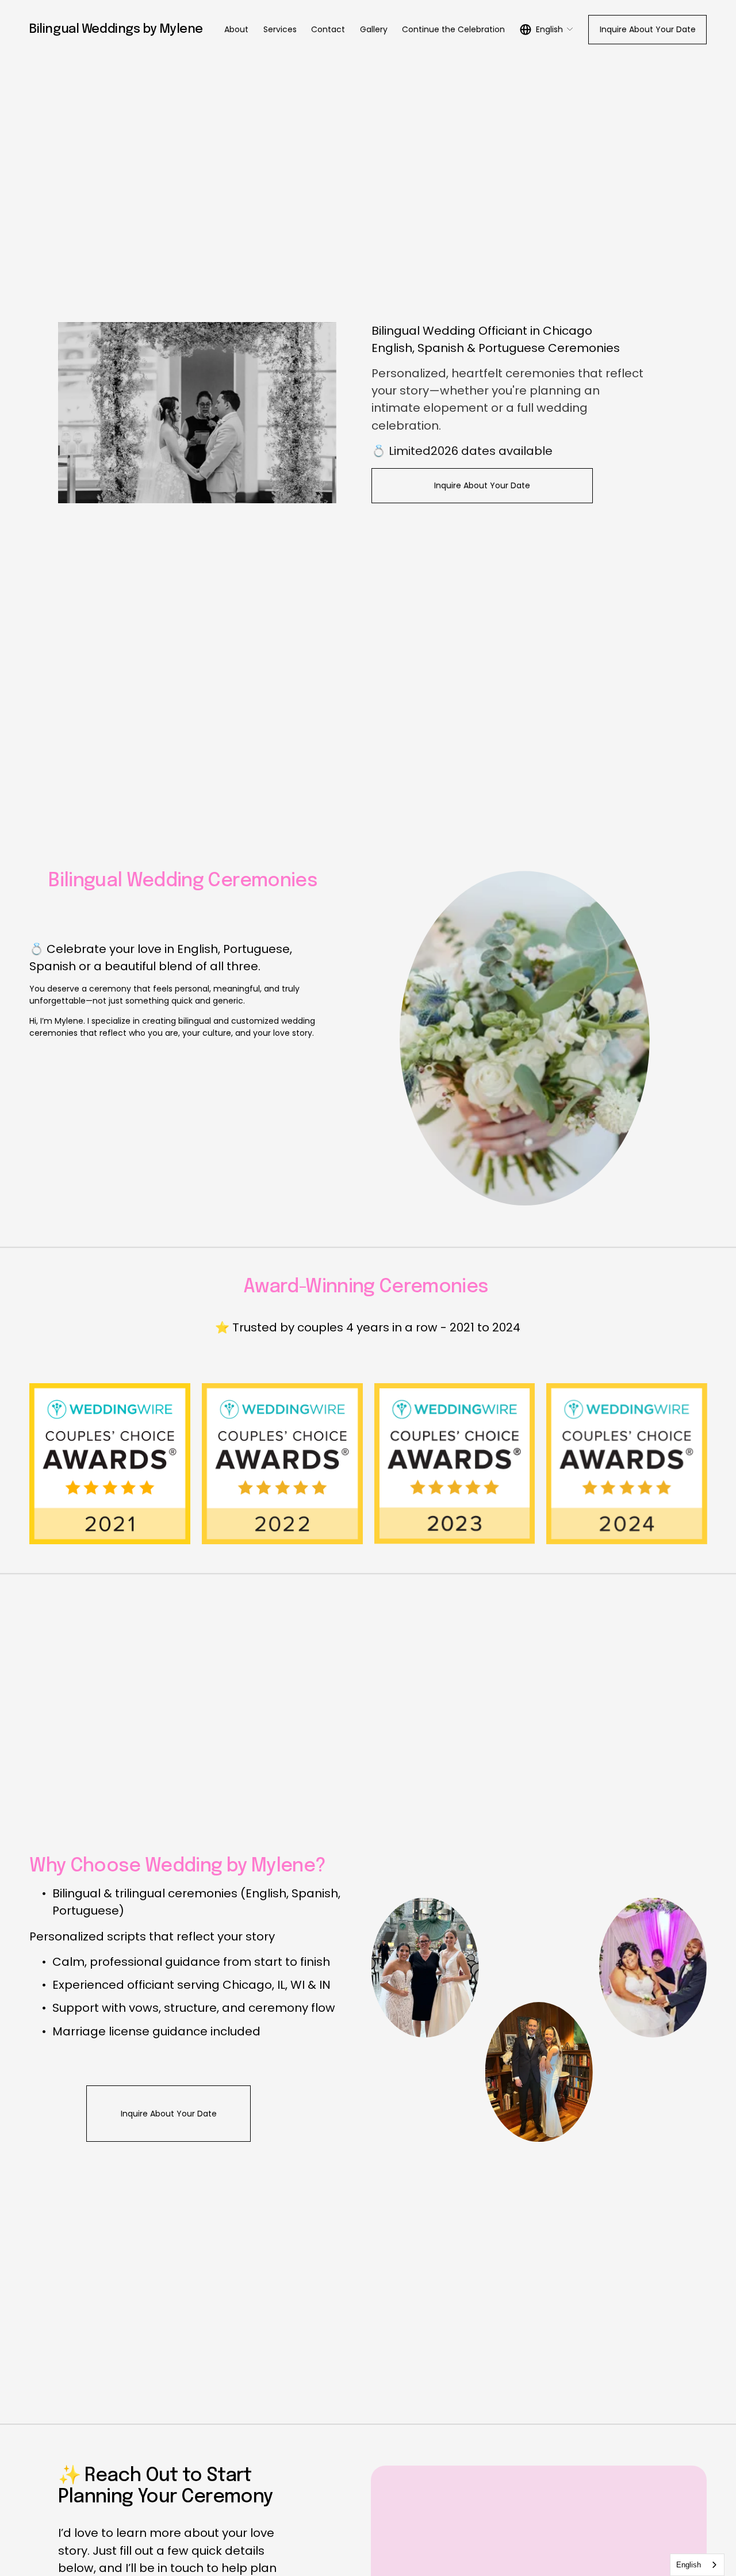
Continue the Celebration (453, 29)
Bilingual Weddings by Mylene (116, 29)
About (236, 29)
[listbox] (547, 29)
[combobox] (697, 2565)
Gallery (374, 29)
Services (280, 29)
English (689, 2565)
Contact (328, 29)
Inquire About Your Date (648, 29)
